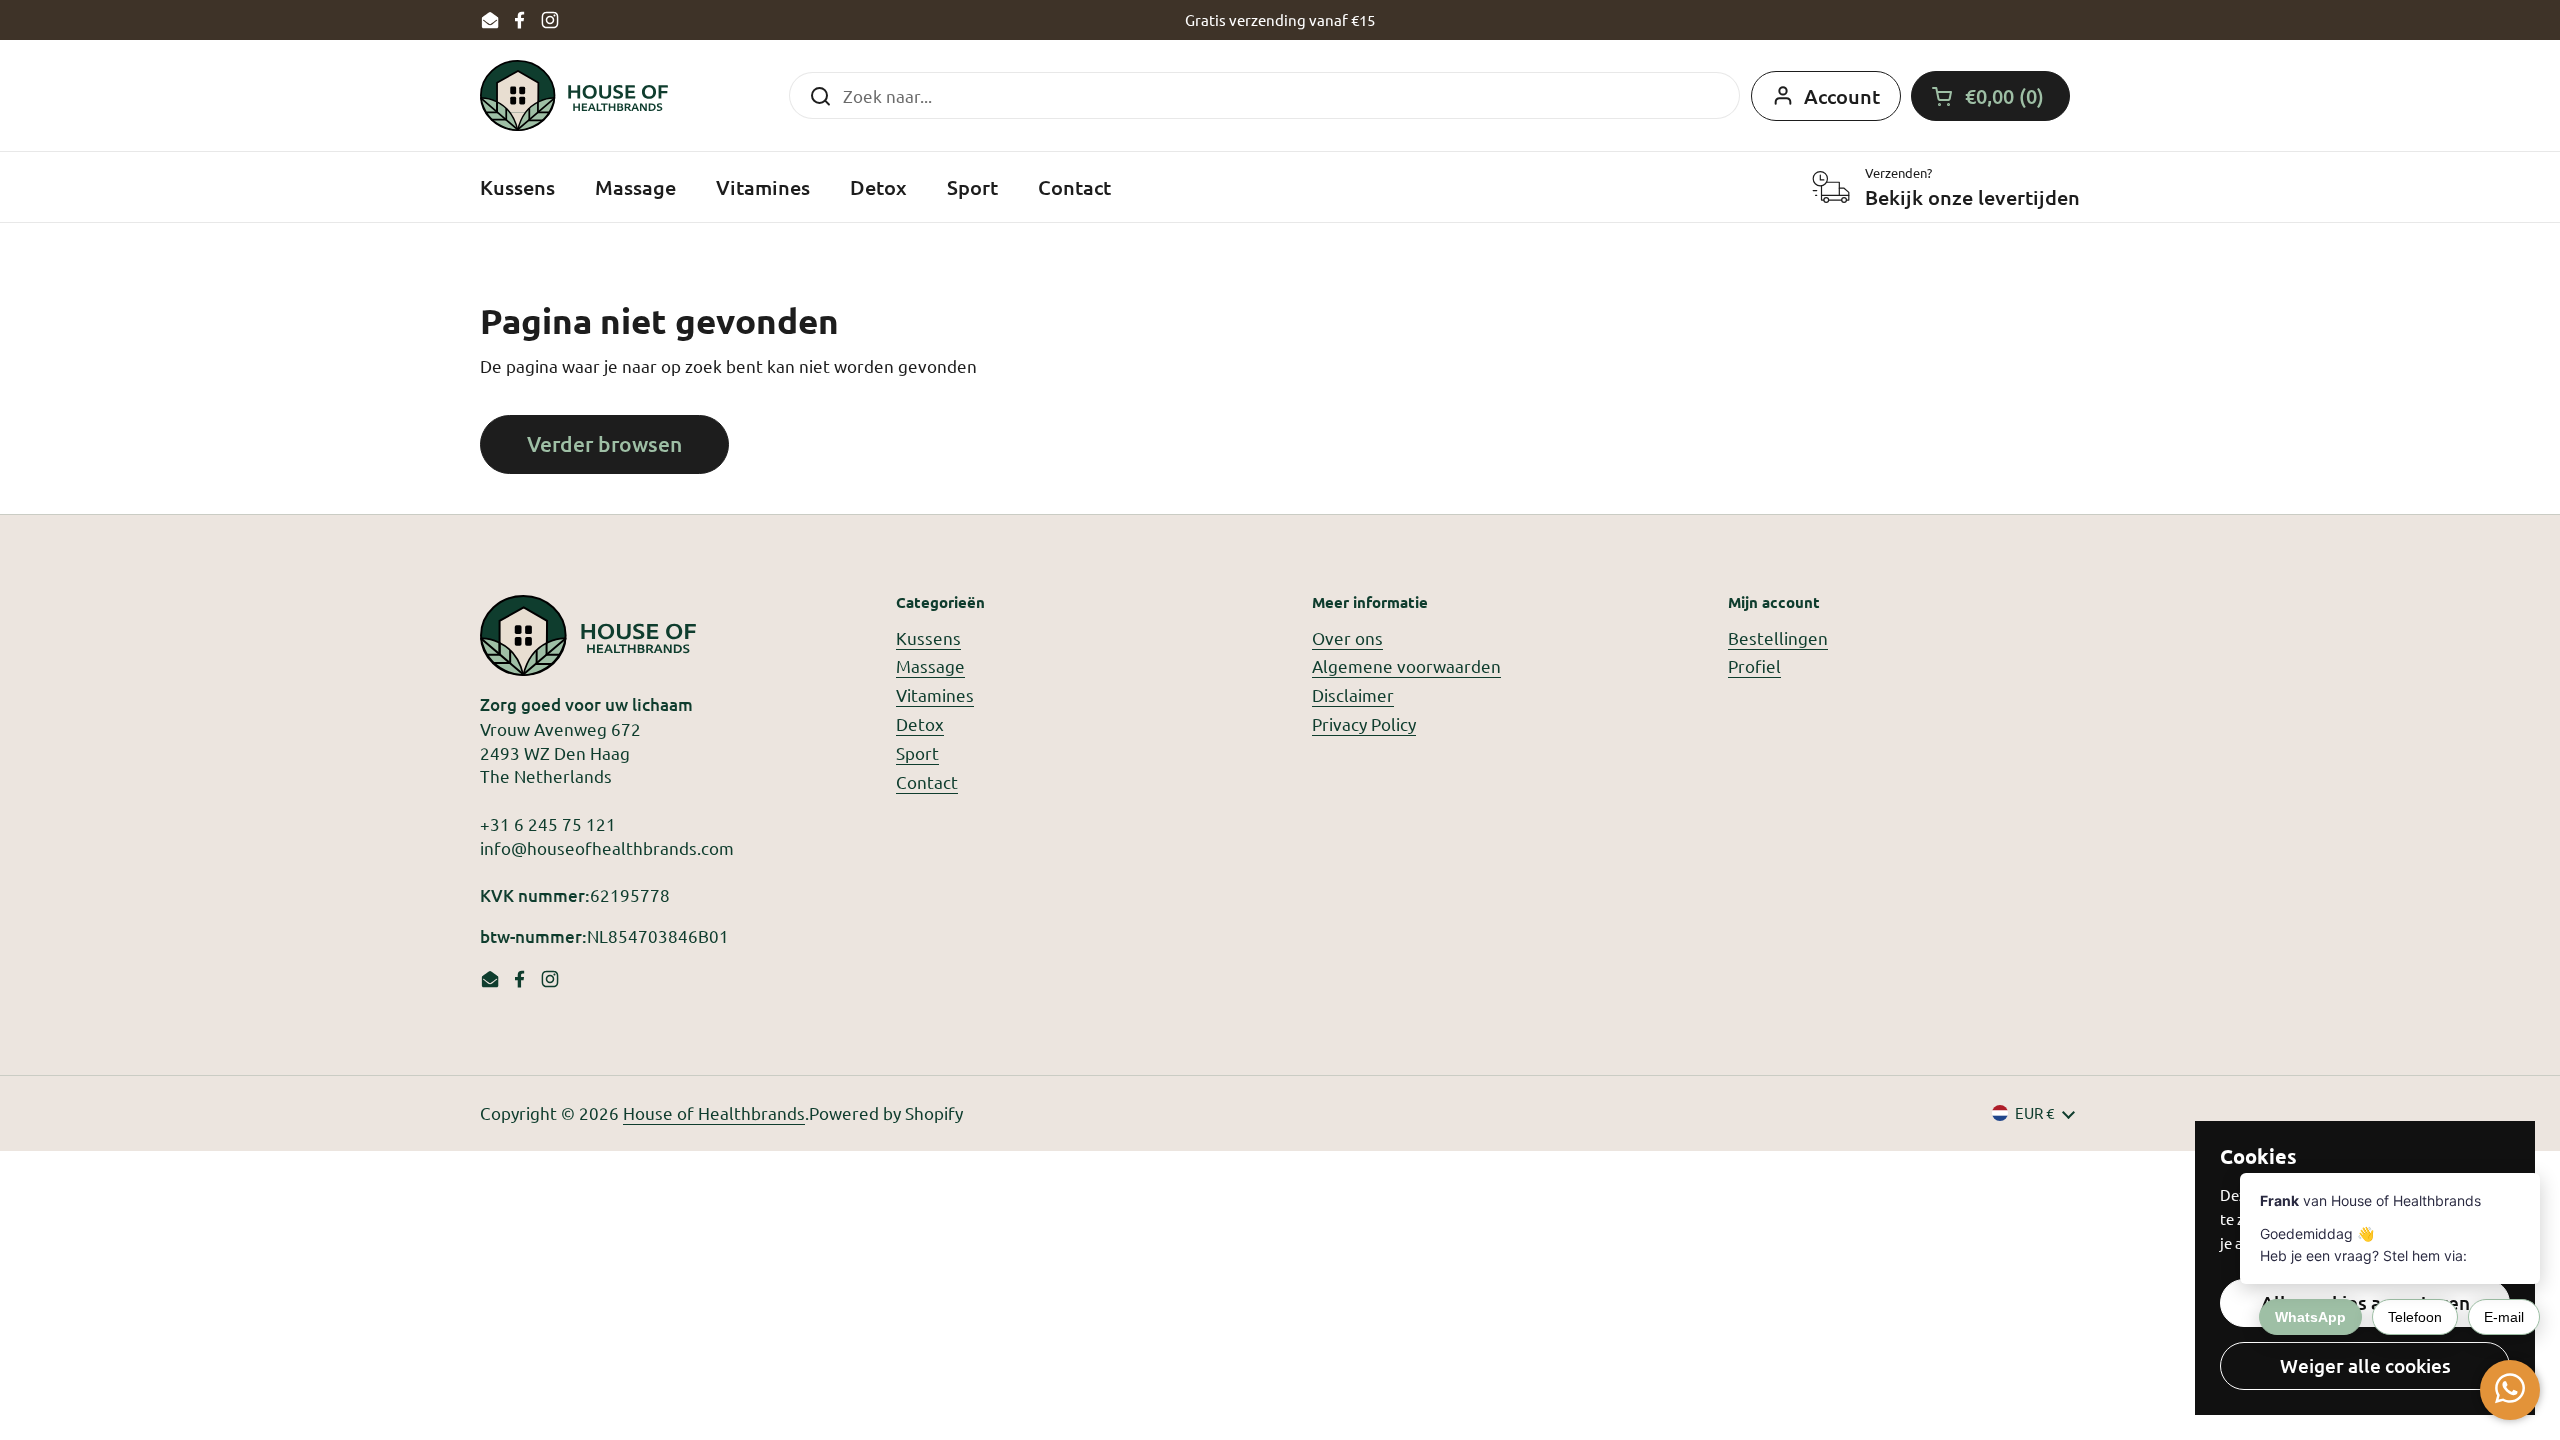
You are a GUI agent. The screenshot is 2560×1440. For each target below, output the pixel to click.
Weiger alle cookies (2365, 1365)
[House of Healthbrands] (574, 95)
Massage (930, 665)
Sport (917, 752)
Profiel (1754, 665)
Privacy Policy (1364, 723)
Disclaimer (1353, 694)
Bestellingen (1778, 637)
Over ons (1347, 637)
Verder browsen (604, 443)
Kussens (928, 637)
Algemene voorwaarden (1406, 665)
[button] (1990, 96)
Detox (920, 723)
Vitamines (935, 694)
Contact (927, 781)
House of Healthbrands (714, 1112)
